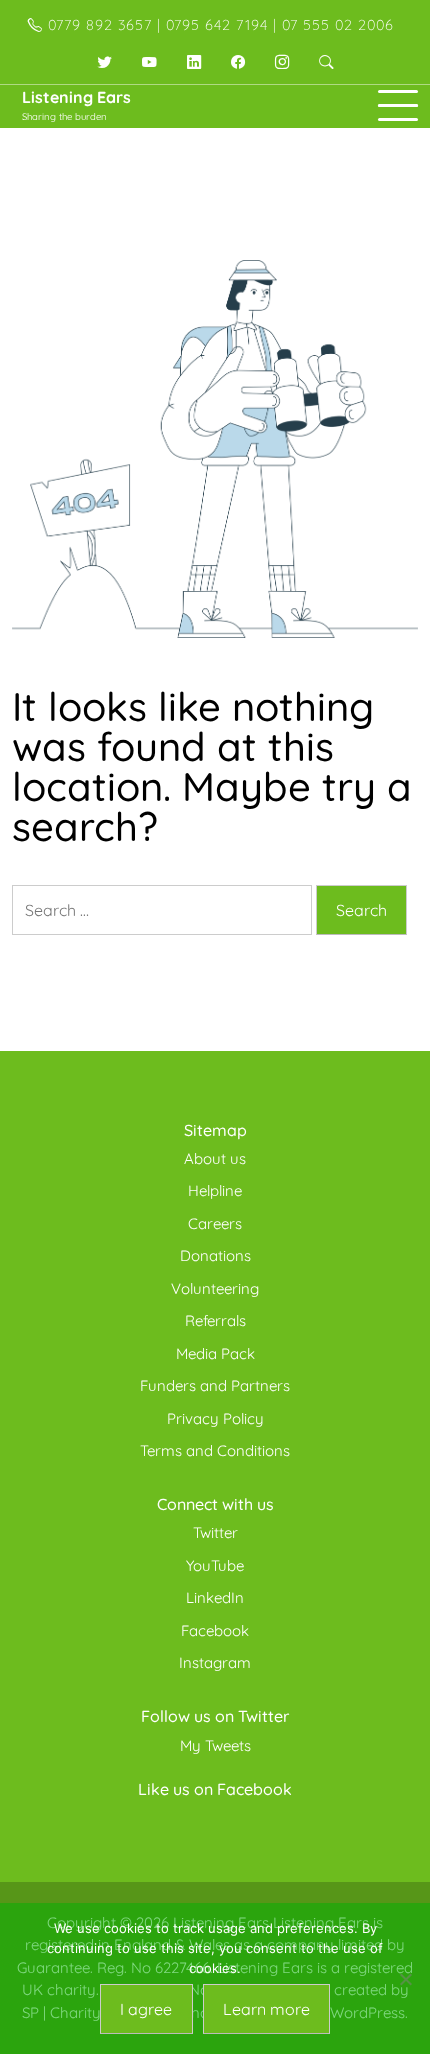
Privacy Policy (215, 1418)
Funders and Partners (215, 1385)
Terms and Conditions (215, 1450)
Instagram (215, 1662)
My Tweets (215, 1745)
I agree (146, 2009)
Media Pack (215, 1353)
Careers (215, 1223)
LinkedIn (215, 1597)
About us (215, 1158)
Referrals (215, 1320)
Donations (215, 1255)
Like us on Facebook (215, 1789)
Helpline (215, 1190)
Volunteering (215, 1288)
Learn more (266, 2009)
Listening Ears (76, 97)
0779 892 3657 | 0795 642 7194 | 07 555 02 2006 (218, 25)
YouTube (215, 1565)
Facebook (215, 1630)
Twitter (215, 1532)
